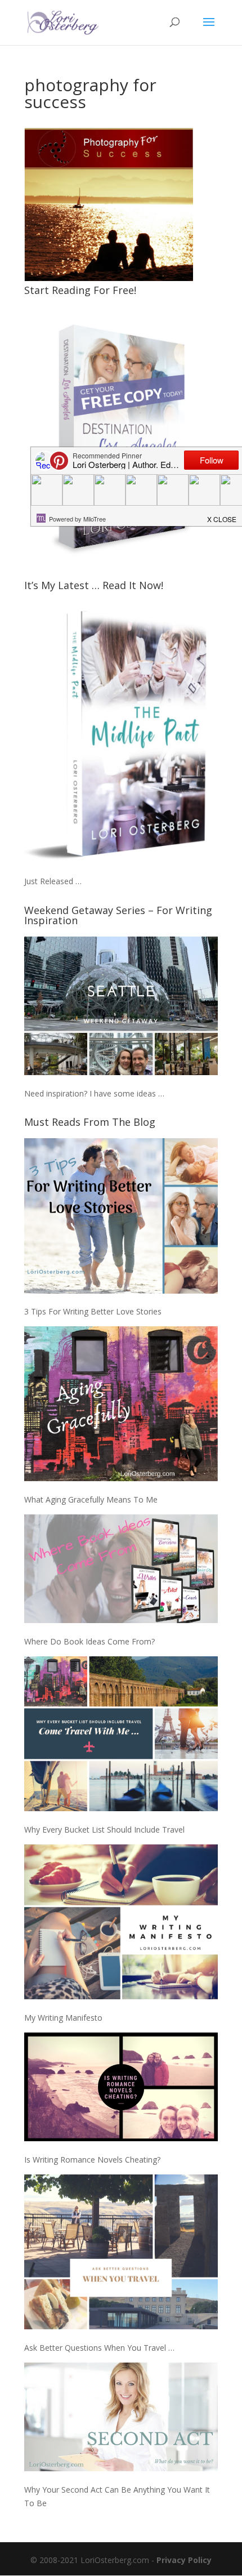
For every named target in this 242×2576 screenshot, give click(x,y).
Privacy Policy (184, 2560)
